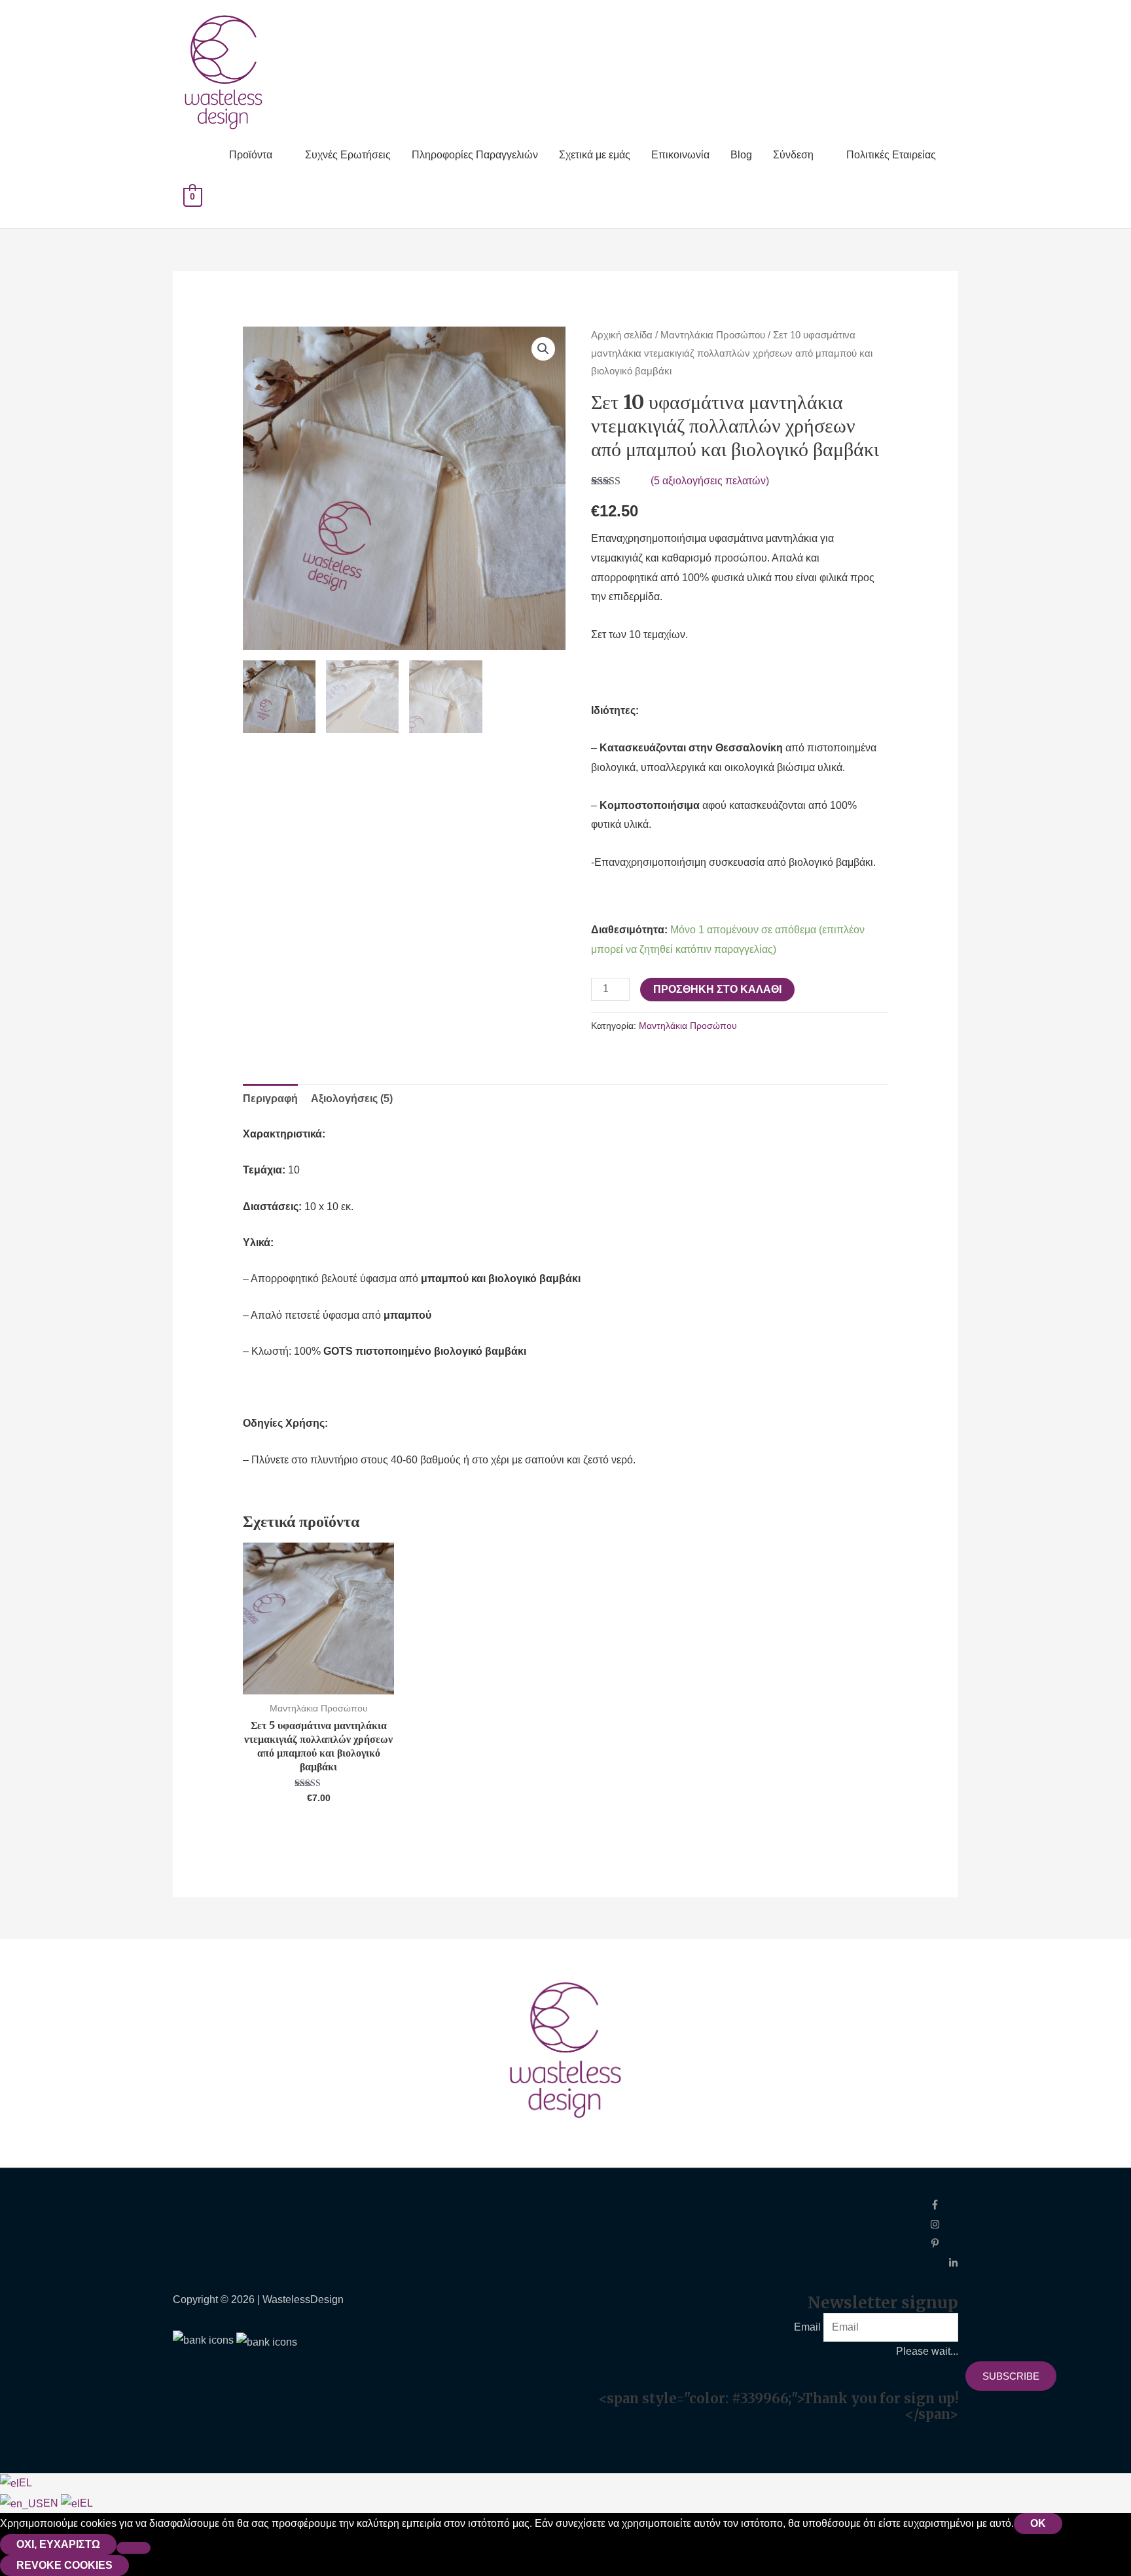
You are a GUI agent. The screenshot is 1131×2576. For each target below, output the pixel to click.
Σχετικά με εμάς (595, 155)
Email (807, 2327)
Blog (741, 155)
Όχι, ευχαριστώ (58, 2544)
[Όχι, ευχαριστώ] (134, 2548)
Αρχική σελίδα (622, 335)
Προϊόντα (251, 155)
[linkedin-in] (953, 2264)
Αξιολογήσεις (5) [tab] (352, 1099)
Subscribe (1011, 2376)
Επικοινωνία (680, 155)
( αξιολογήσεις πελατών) (710, 481)
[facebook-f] (944, 2206)
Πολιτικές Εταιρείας (891, 155)
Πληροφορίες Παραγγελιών (475, 155)
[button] (543, 349)
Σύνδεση (793, 155)
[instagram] (944, 2226)
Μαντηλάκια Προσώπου (713, 335)
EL (26, 2483)
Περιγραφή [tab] (270, 1099)
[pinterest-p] (944, 2245)
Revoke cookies (64, 2565)
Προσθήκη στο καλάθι (717, 989)
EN (52, 2503)
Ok (1038, 2523)
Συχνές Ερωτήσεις (348, 155)
